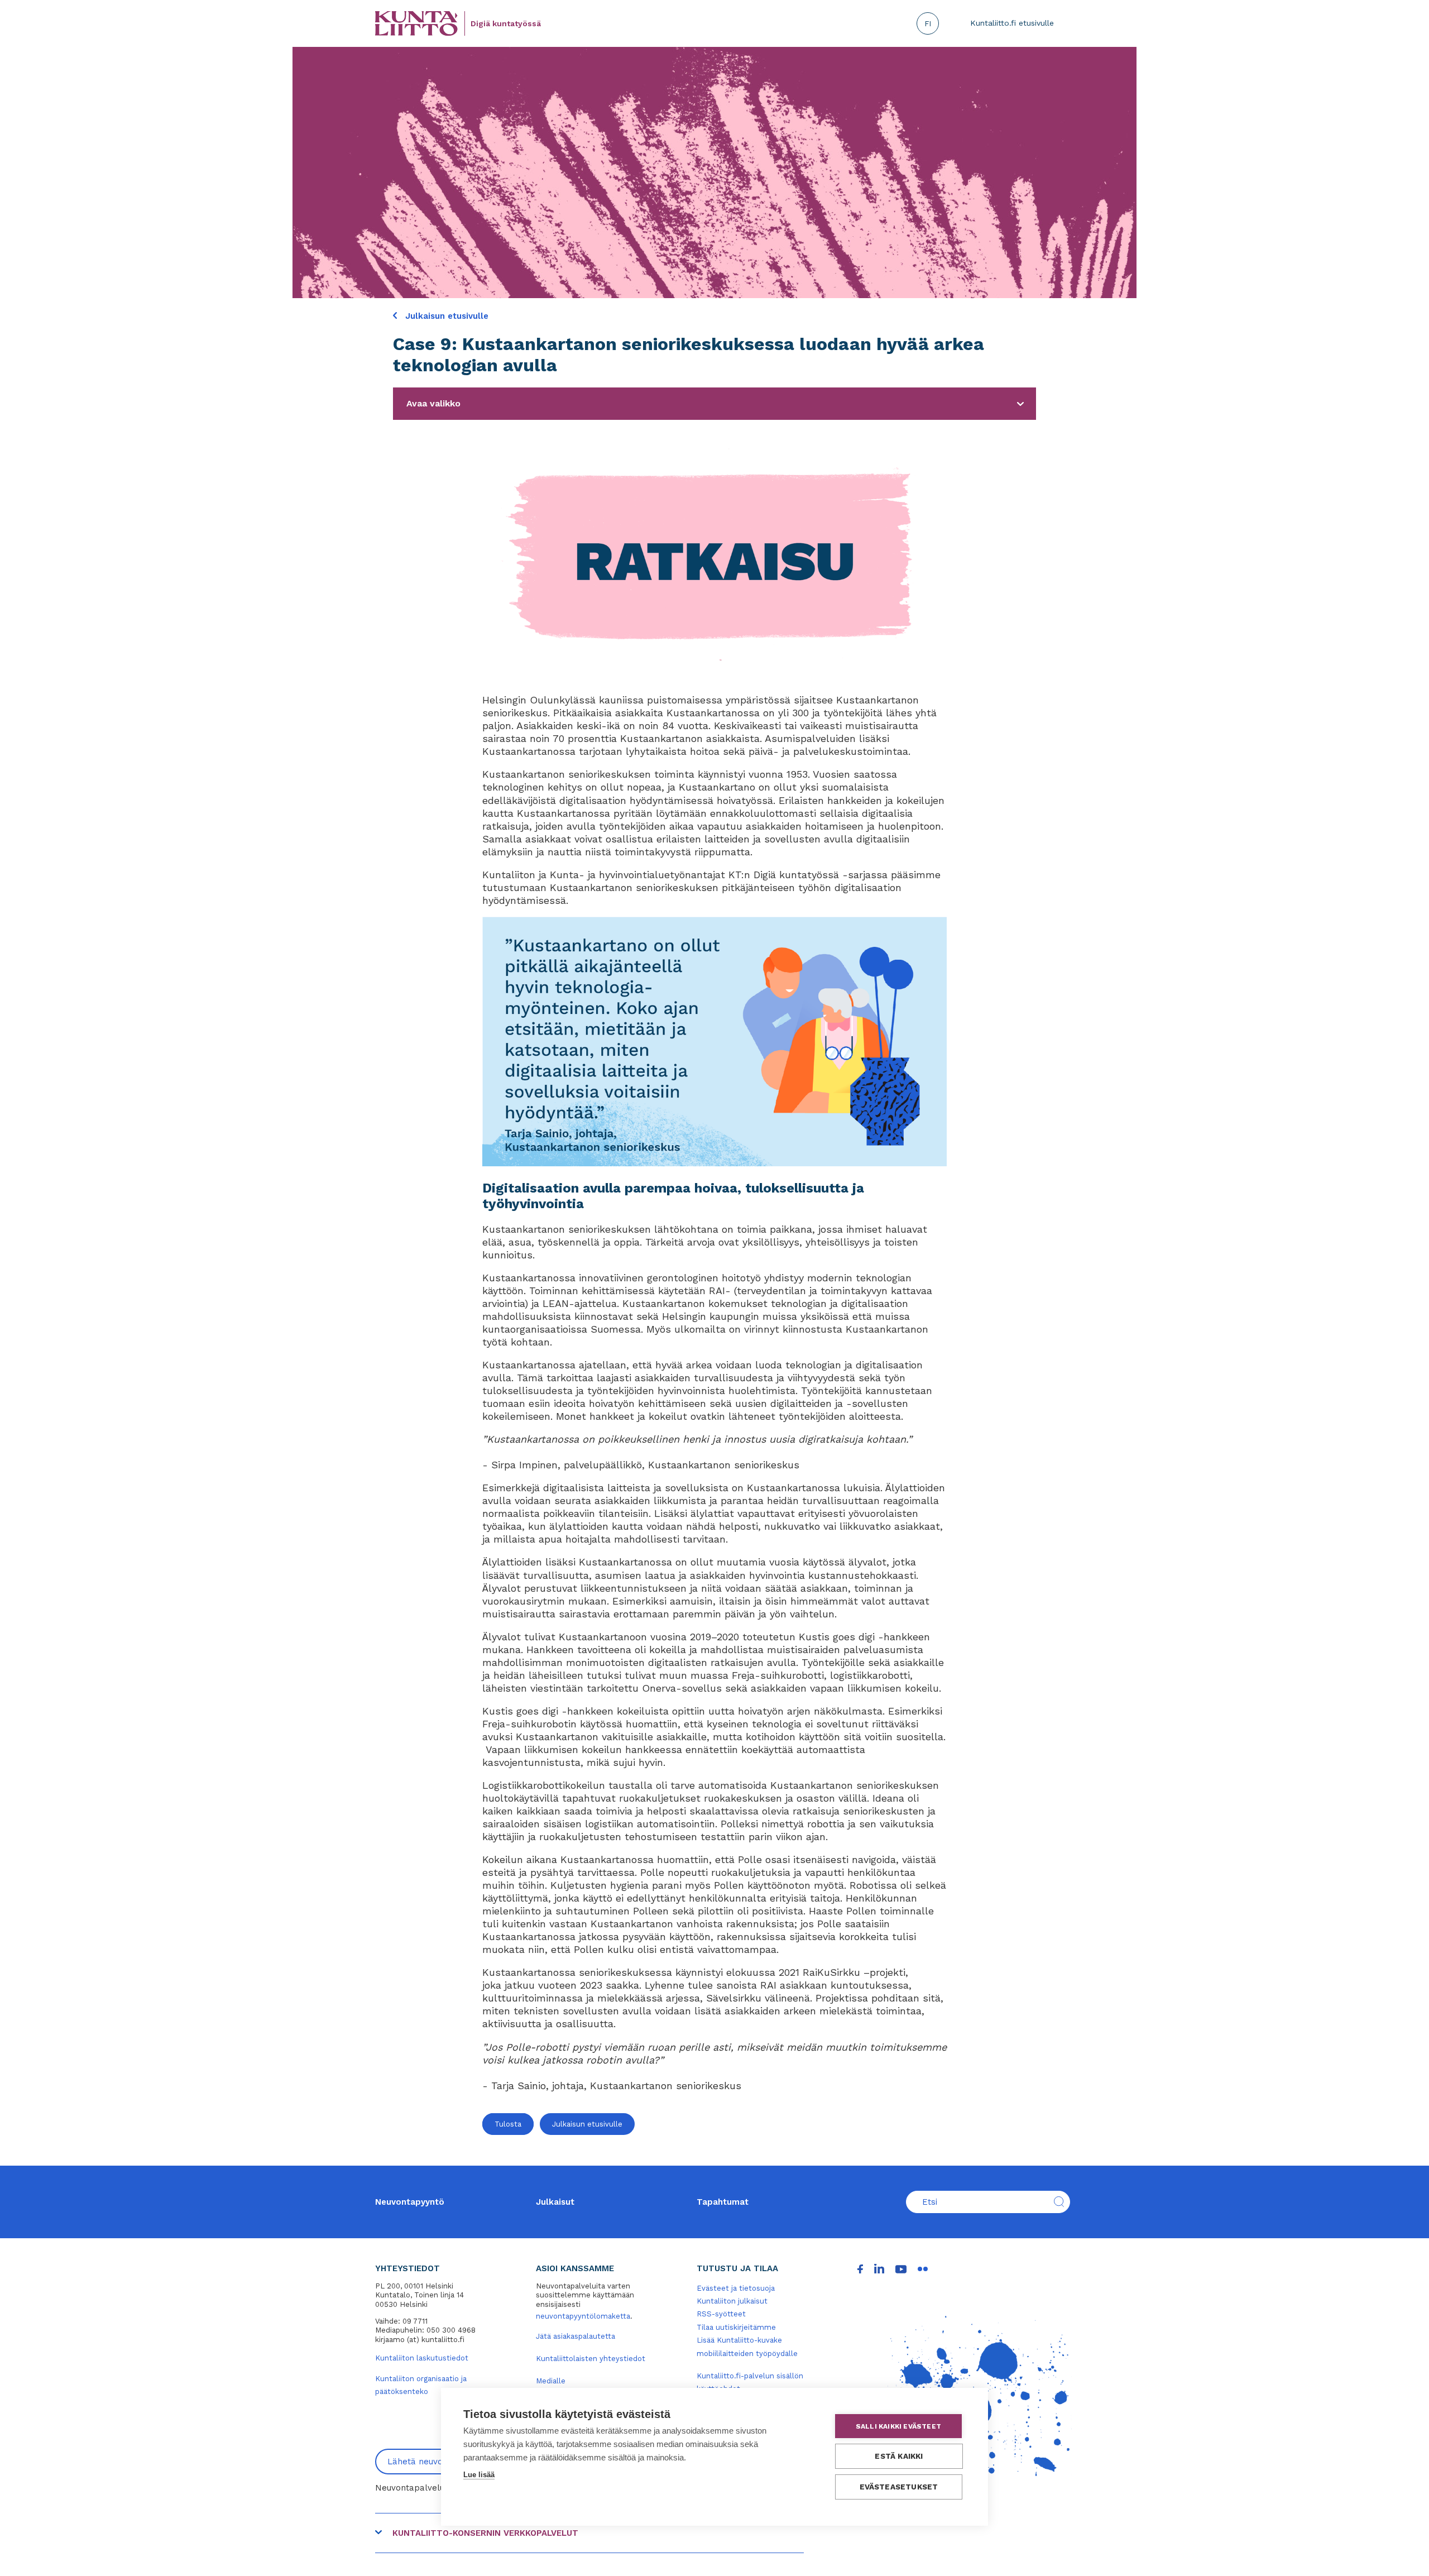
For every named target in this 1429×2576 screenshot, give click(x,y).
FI (928, 24)
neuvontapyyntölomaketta (583, 2316)
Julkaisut (555, 2202)
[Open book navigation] (1020, 404)
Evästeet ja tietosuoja (736, 2288)
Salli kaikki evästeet (898, 2426)
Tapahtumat (723, 2202)
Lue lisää (479, 2475)
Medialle (551, 2381)
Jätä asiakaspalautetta (576, 2336)
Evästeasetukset (899, 2487)
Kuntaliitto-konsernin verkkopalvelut (485, 2533)
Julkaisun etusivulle (445, 316)
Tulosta (508, 2124)
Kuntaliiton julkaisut (732, 2301)
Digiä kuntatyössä (506, 23)
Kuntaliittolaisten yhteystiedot (591, 2359)
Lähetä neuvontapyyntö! (437, 2462)
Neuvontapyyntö (410, 2202)
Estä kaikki (899, 2456)
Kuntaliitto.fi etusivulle (1012, 23)
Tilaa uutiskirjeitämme (736, 2327)
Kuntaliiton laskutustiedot (422, 2358)
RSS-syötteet (721, 2314)
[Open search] (1059, 2202)
